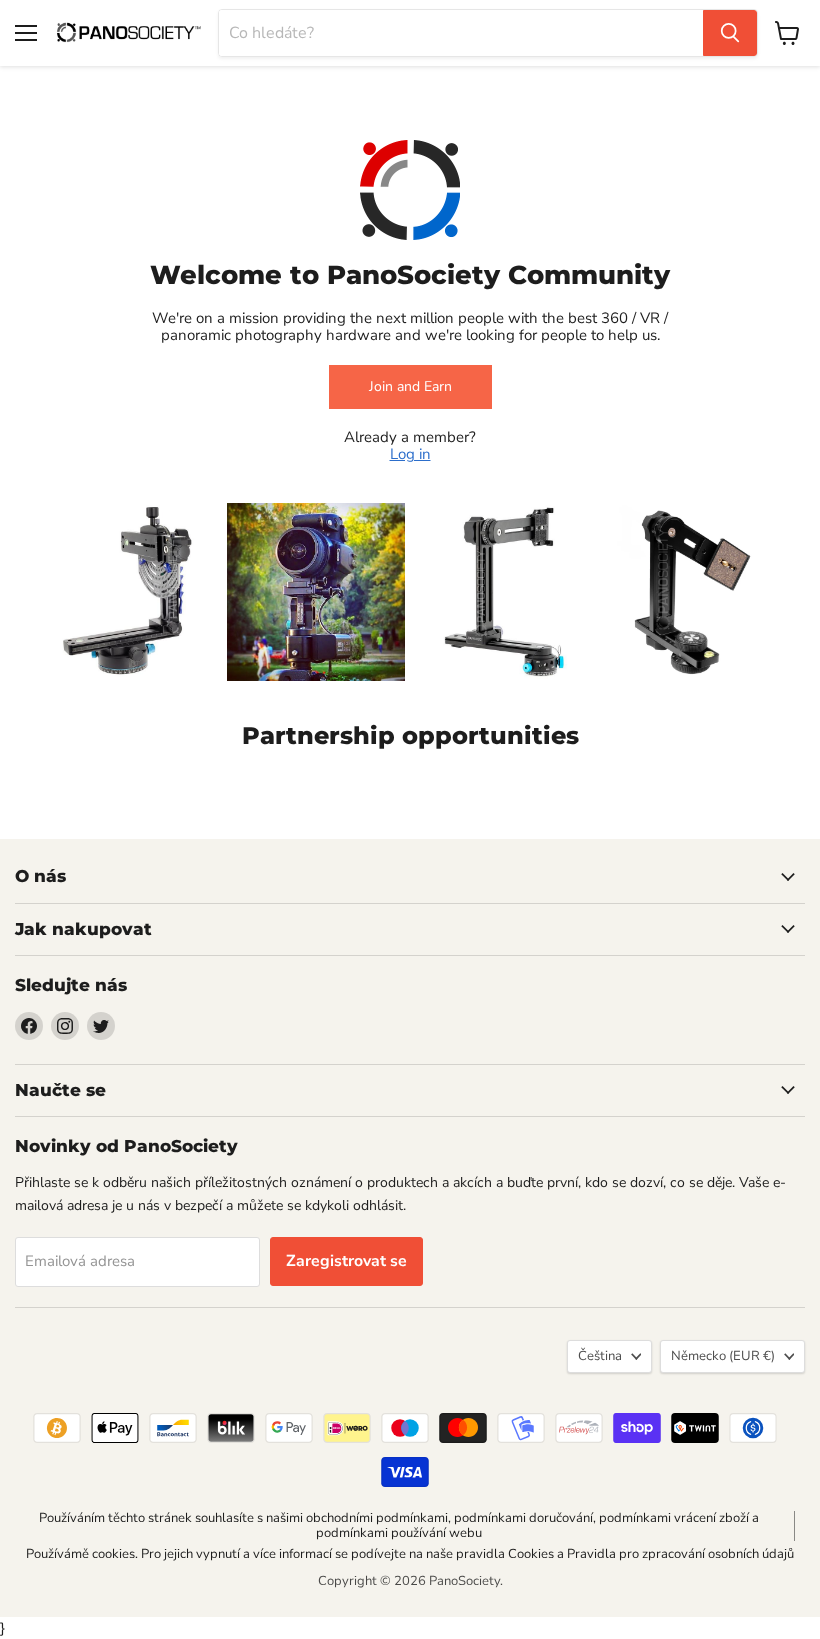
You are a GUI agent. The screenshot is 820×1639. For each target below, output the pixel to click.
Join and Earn (410, 386)
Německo (723, 1356)
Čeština (600, 1356)
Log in (410, 454)
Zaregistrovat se (346, 1261)
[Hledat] (730, 33)
